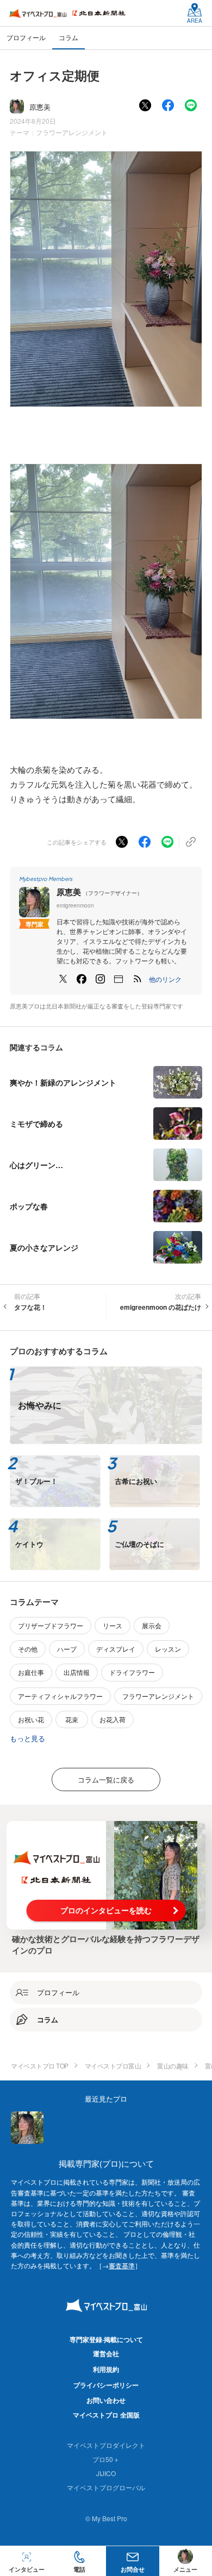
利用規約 (106, 2369)
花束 (72, 1719)
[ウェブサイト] (119, 979)
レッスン (168, 1649)
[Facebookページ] (82, 979)
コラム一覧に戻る (106, 1779)
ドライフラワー (132, 1672)
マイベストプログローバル (106, 2487)
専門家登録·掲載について (106, 2339)
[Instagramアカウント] (100, 979)
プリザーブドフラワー (51, 1625)
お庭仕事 (31, 1672)
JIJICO (106, 2473)
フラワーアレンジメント (72, 132)
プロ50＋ (106, 2459)
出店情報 (77, 1672)
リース (113, 1625)
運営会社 (106, 2353)
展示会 (152, 1625)
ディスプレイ (116, 1649)
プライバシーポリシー (106, 2385)
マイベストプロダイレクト (106, 2445)
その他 (28, 1649)
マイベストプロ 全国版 (106, 2415)
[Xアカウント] (63, 979)
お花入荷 (113, 1719)
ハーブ (67, 1649)
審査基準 (122, 2265)
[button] (165, 979)
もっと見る (27, 1738)
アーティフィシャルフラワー (60, 1696)
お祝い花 (31, 1719)
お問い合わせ (106, 2400)
